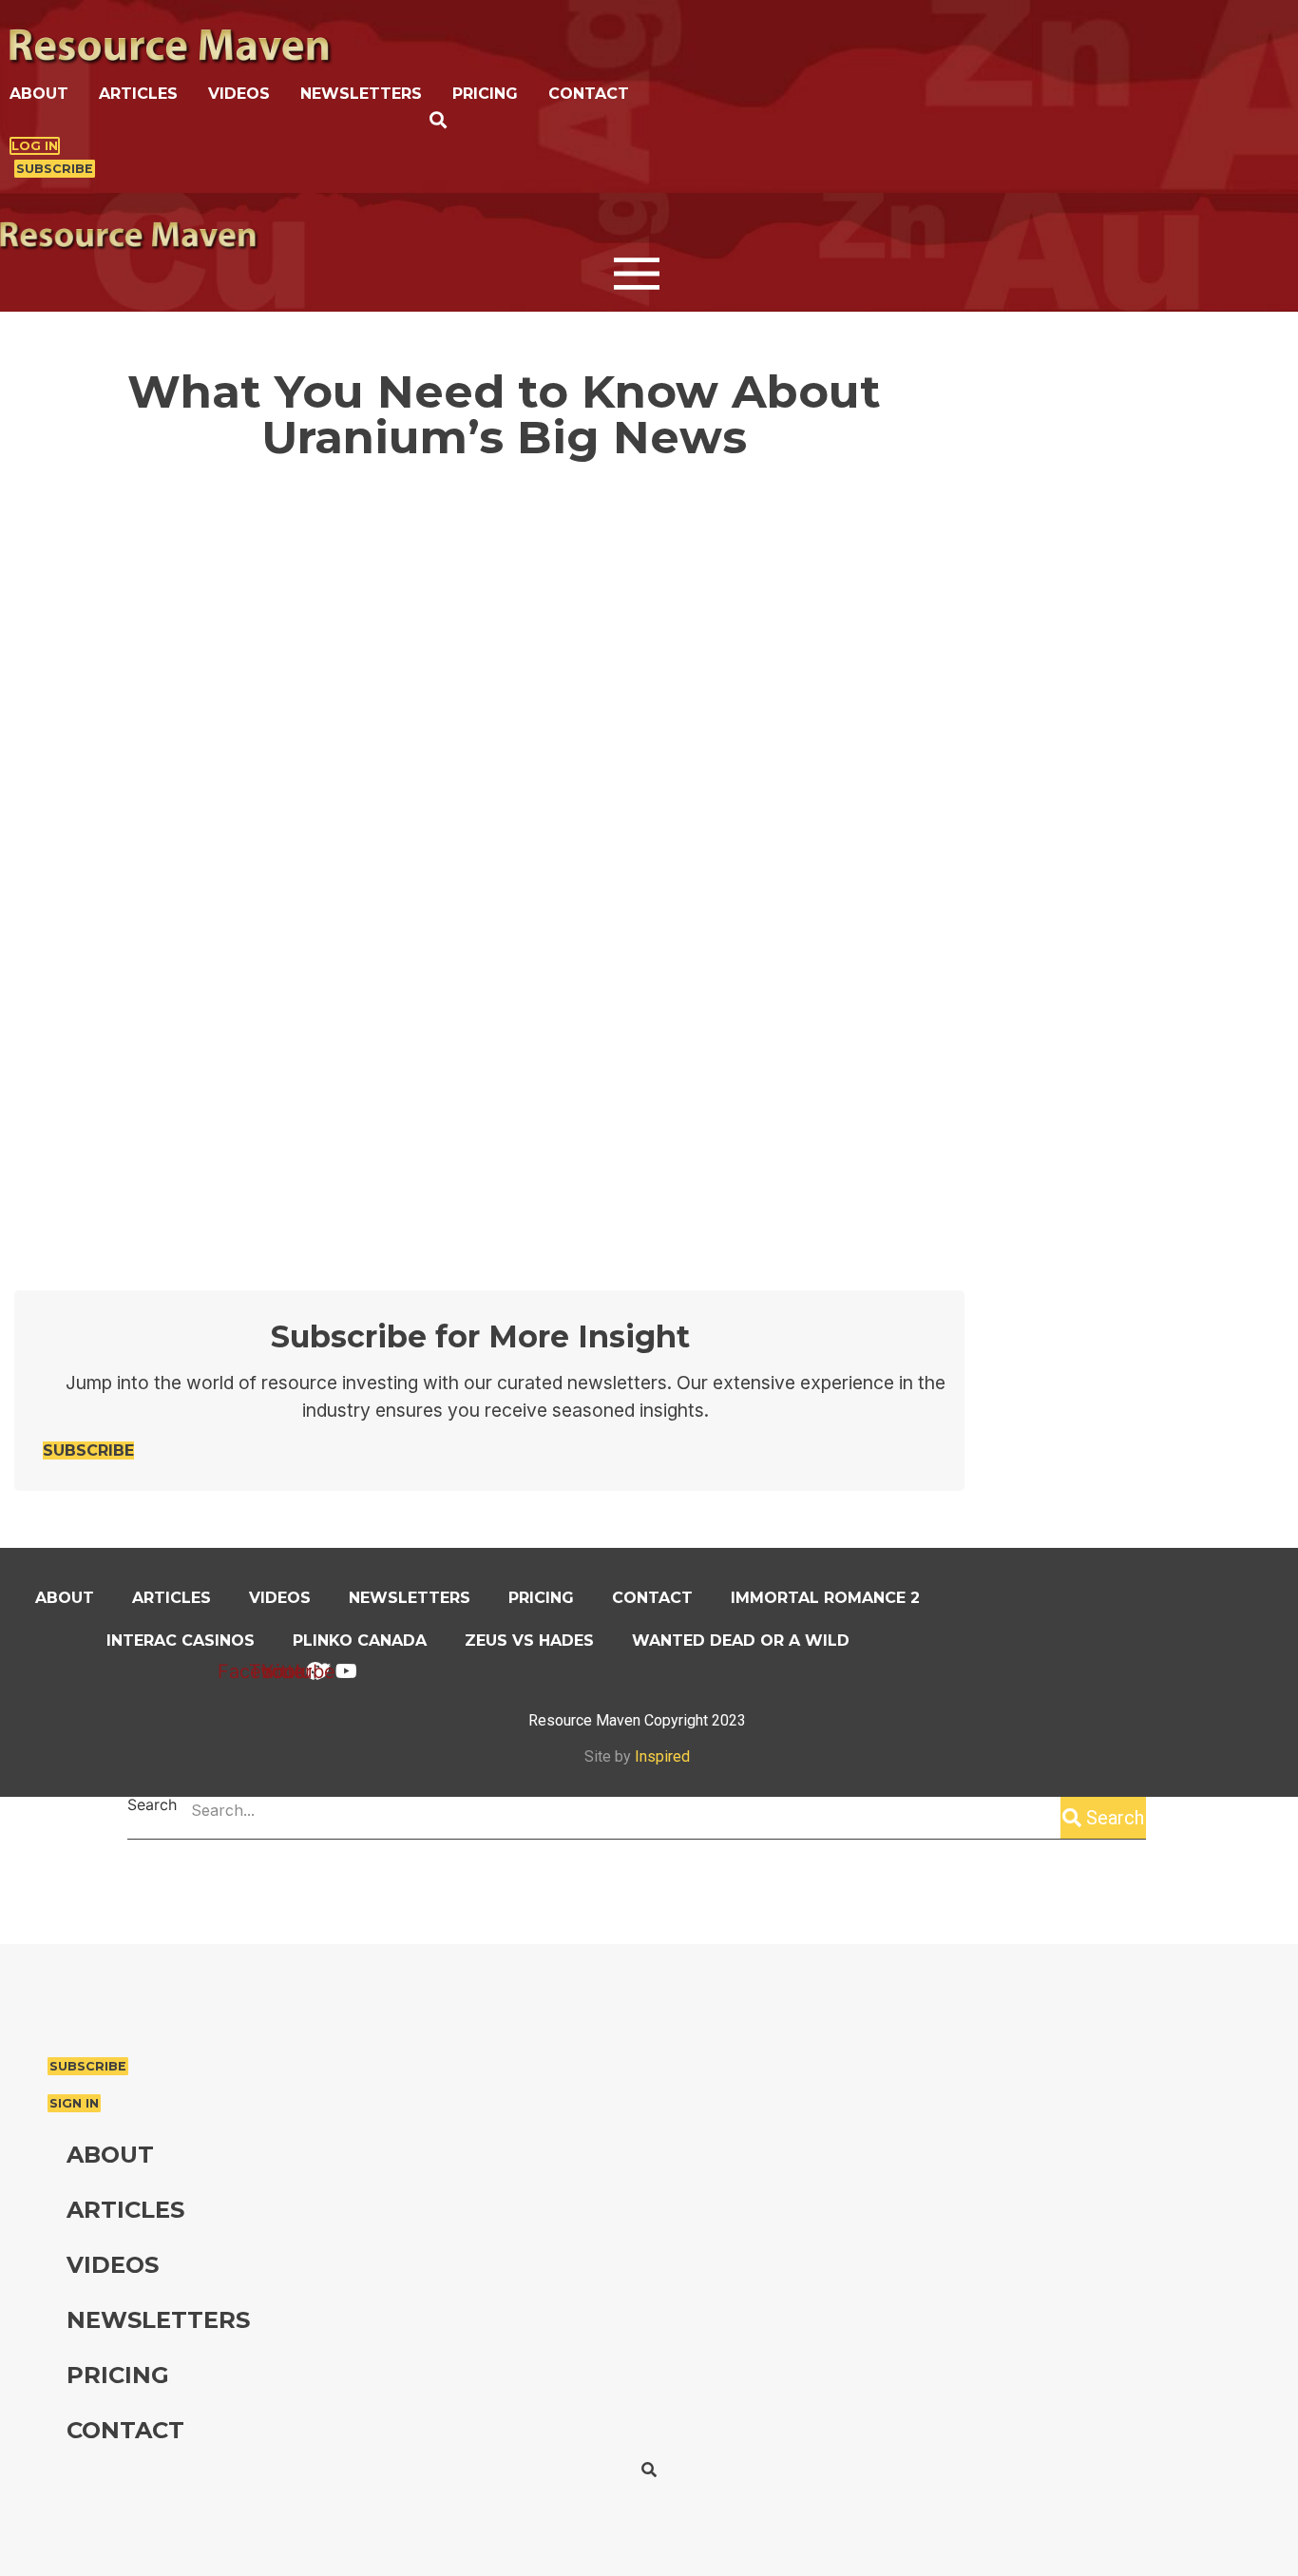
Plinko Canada (360, 1641)
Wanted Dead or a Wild (741, 1641)
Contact (589, 94)
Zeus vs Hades (529, 1641)
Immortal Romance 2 (825, 1598)
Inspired (662, 1756)
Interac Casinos (181, 1641)
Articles (138, 94)
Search (152, 1805)
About (39, 94)
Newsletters (361, 94)
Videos (239, 94)
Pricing (485, 94)
